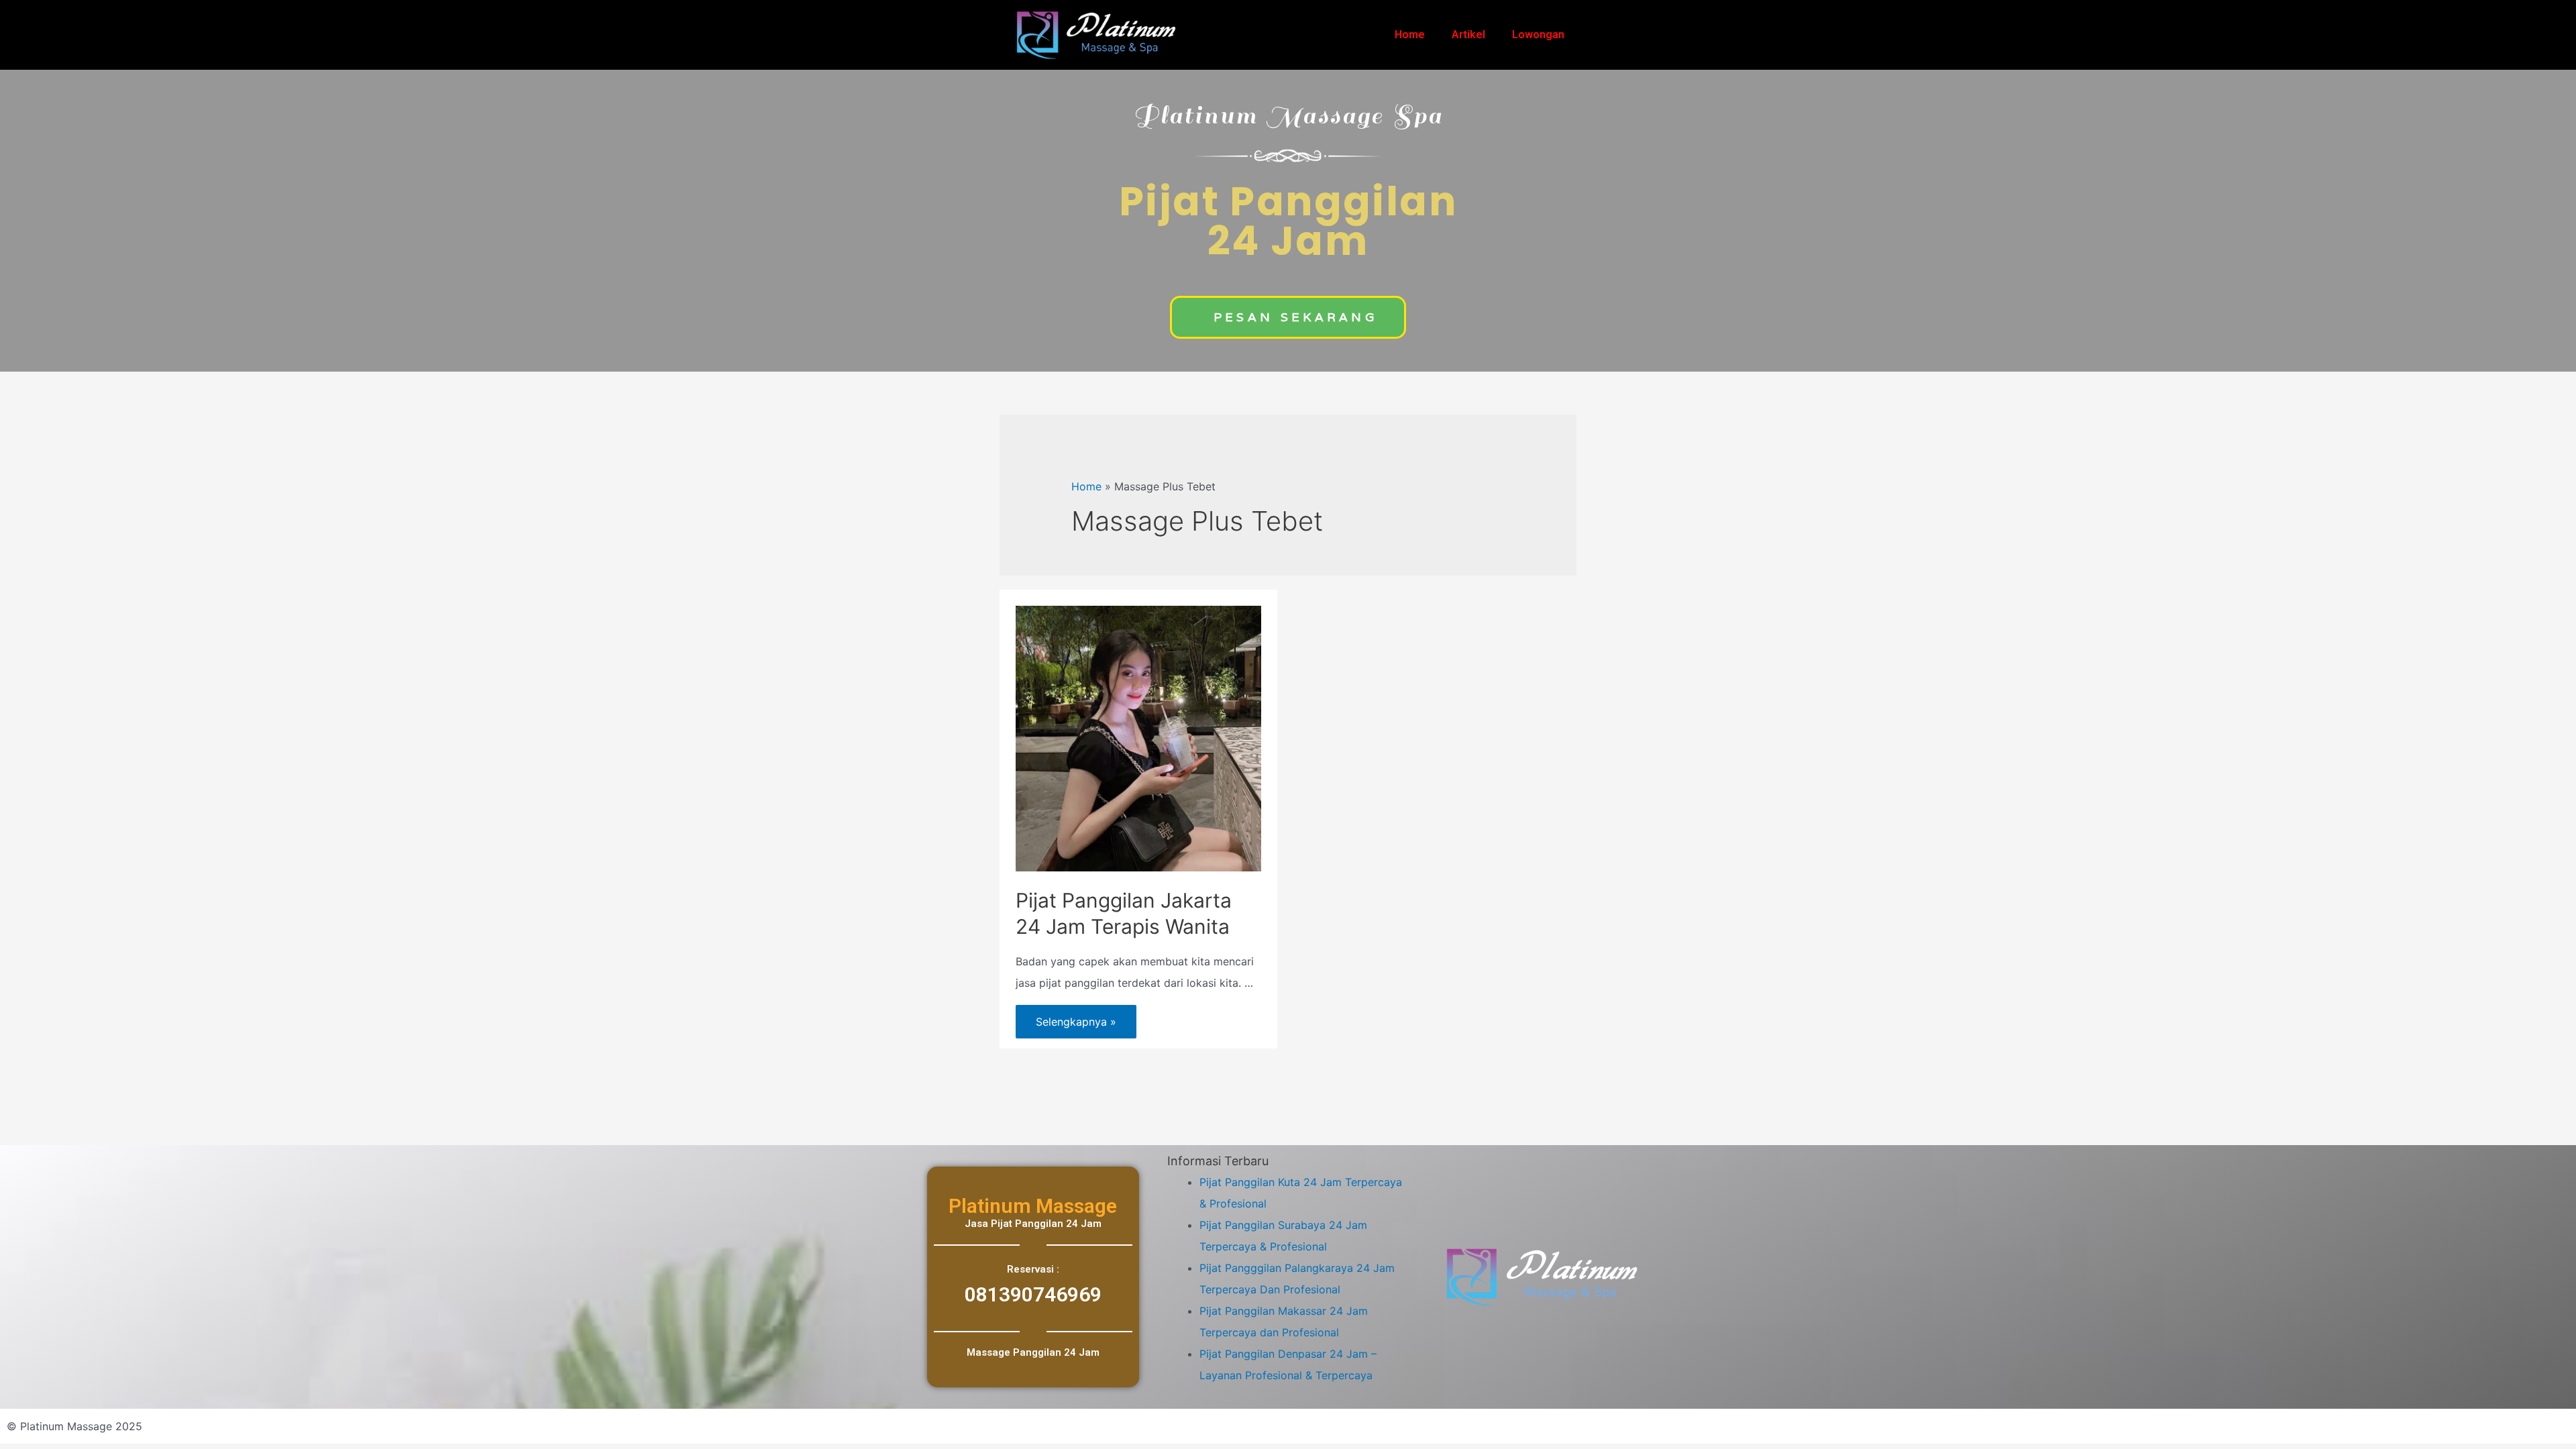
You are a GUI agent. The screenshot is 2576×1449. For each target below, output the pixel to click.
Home (1410, 35)
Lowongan (1538, 35)
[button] (1288, 317)
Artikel (1468, 35)
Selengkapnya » (1076, 1017)
